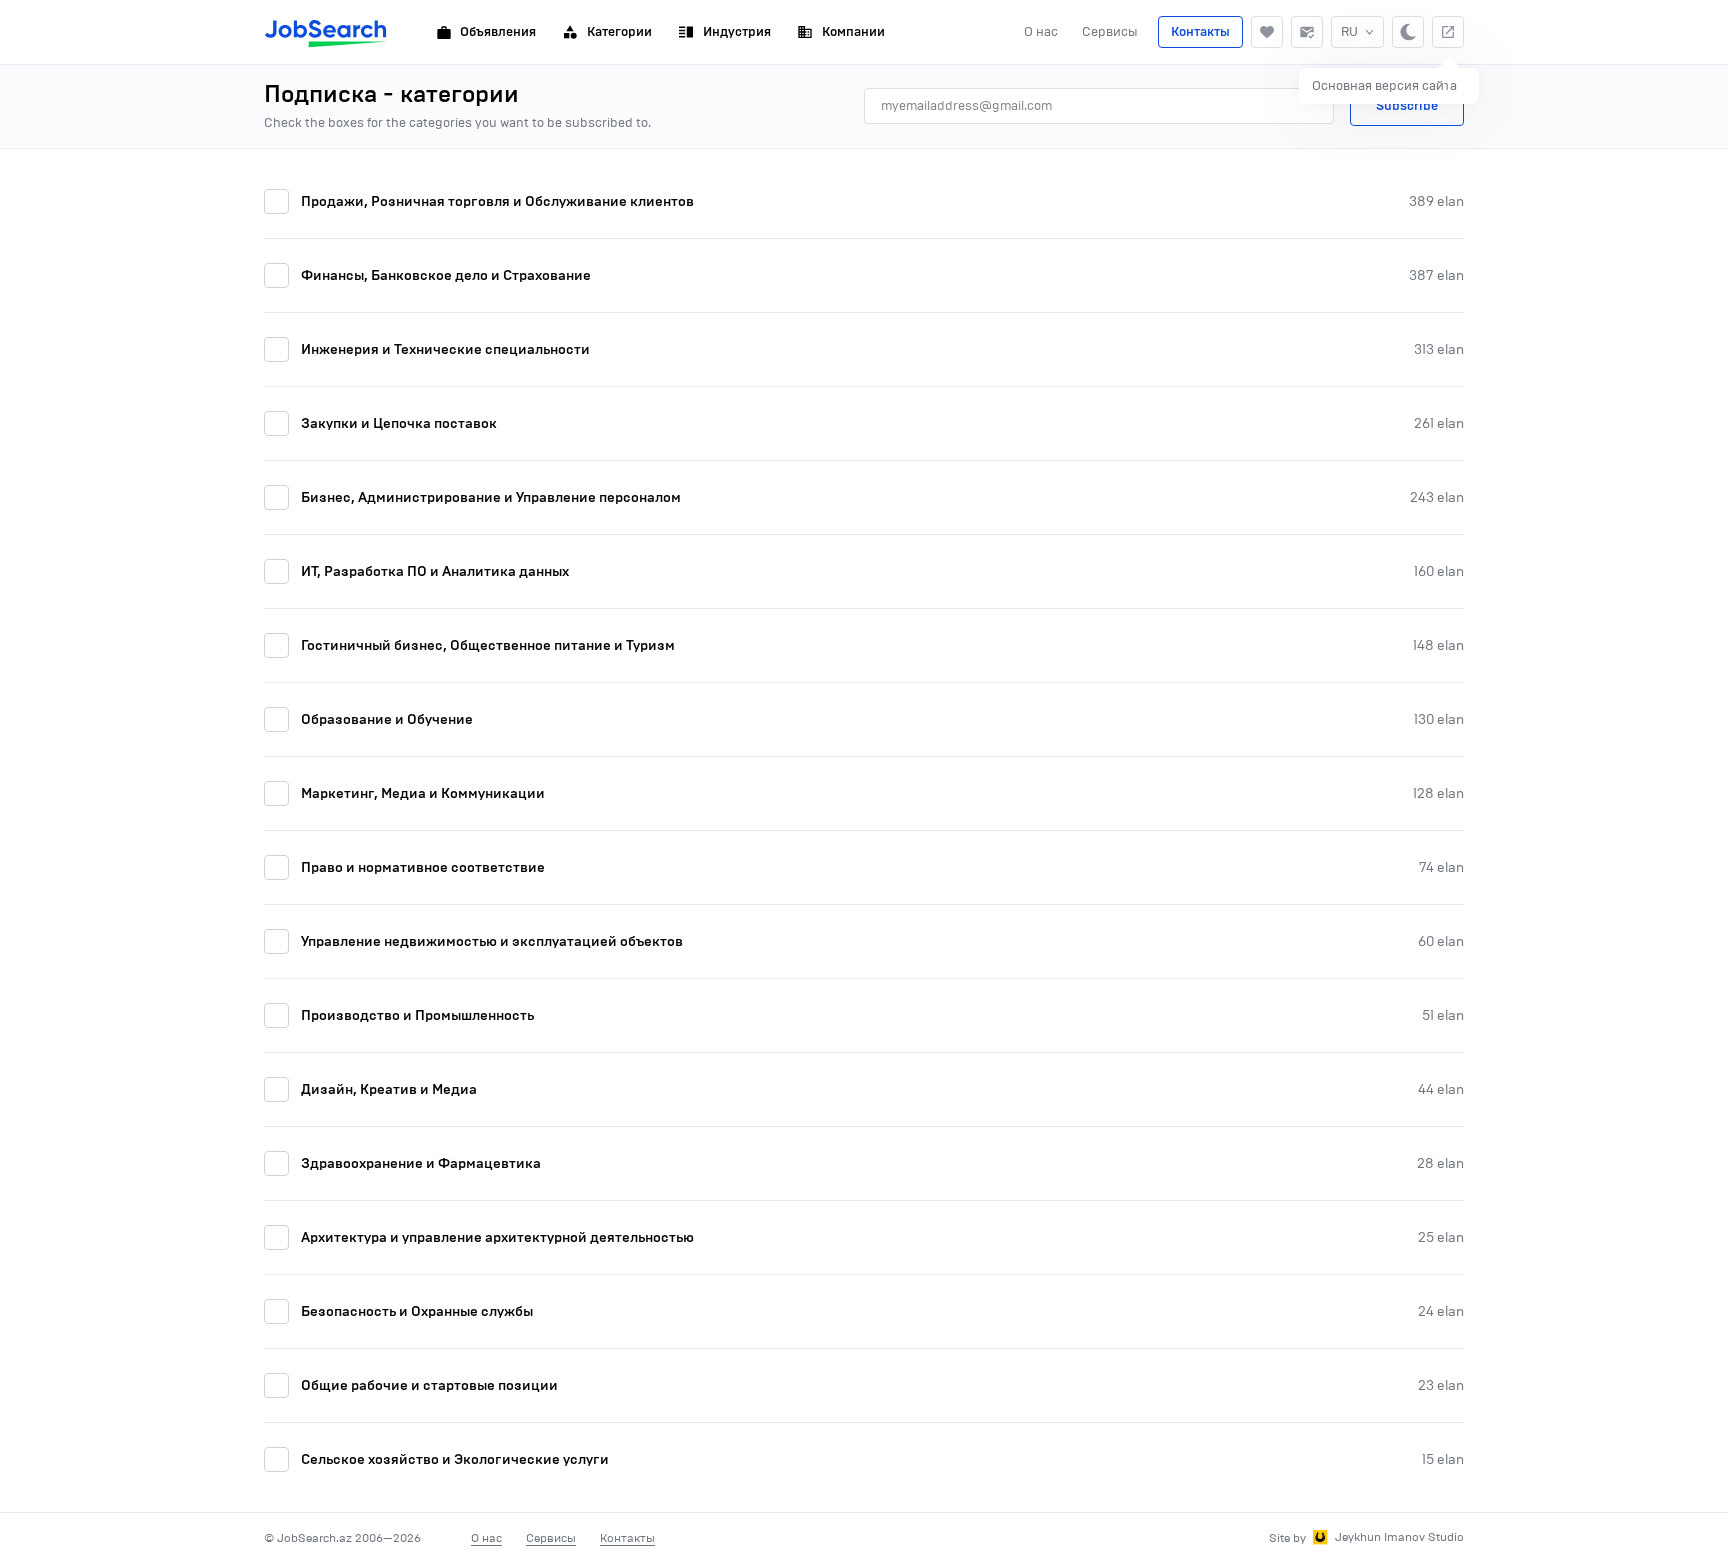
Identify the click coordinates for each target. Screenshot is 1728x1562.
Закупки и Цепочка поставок (399, 423)
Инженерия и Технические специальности (445, 349)
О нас (1041, 31)
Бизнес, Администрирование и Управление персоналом (491, 497)
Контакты (1200, 32)
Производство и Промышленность (417, 1015)
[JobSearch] (326, 32)
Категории (619, 32)
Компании (853, 32)
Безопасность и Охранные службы (417, 1311)
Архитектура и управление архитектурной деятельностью (497, 1237)
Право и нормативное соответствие (423, 867)
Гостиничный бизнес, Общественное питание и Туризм (488, 645)
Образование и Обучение (387, 719)
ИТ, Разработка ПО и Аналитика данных (435, 571)
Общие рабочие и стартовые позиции (429, 1385)
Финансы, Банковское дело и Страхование (446, 275)
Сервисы (1110, 31)
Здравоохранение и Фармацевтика (421, 1163)
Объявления (498, 32)
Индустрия (737, 32)
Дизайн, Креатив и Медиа (389, 1089)
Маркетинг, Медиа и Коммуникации (423, 793)
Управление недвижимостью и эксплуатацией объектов (492, 941)
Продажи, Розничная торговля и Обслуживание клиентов (497, 201)
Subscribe (1407, 106)
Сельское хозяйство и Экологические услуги (455, 1459)
